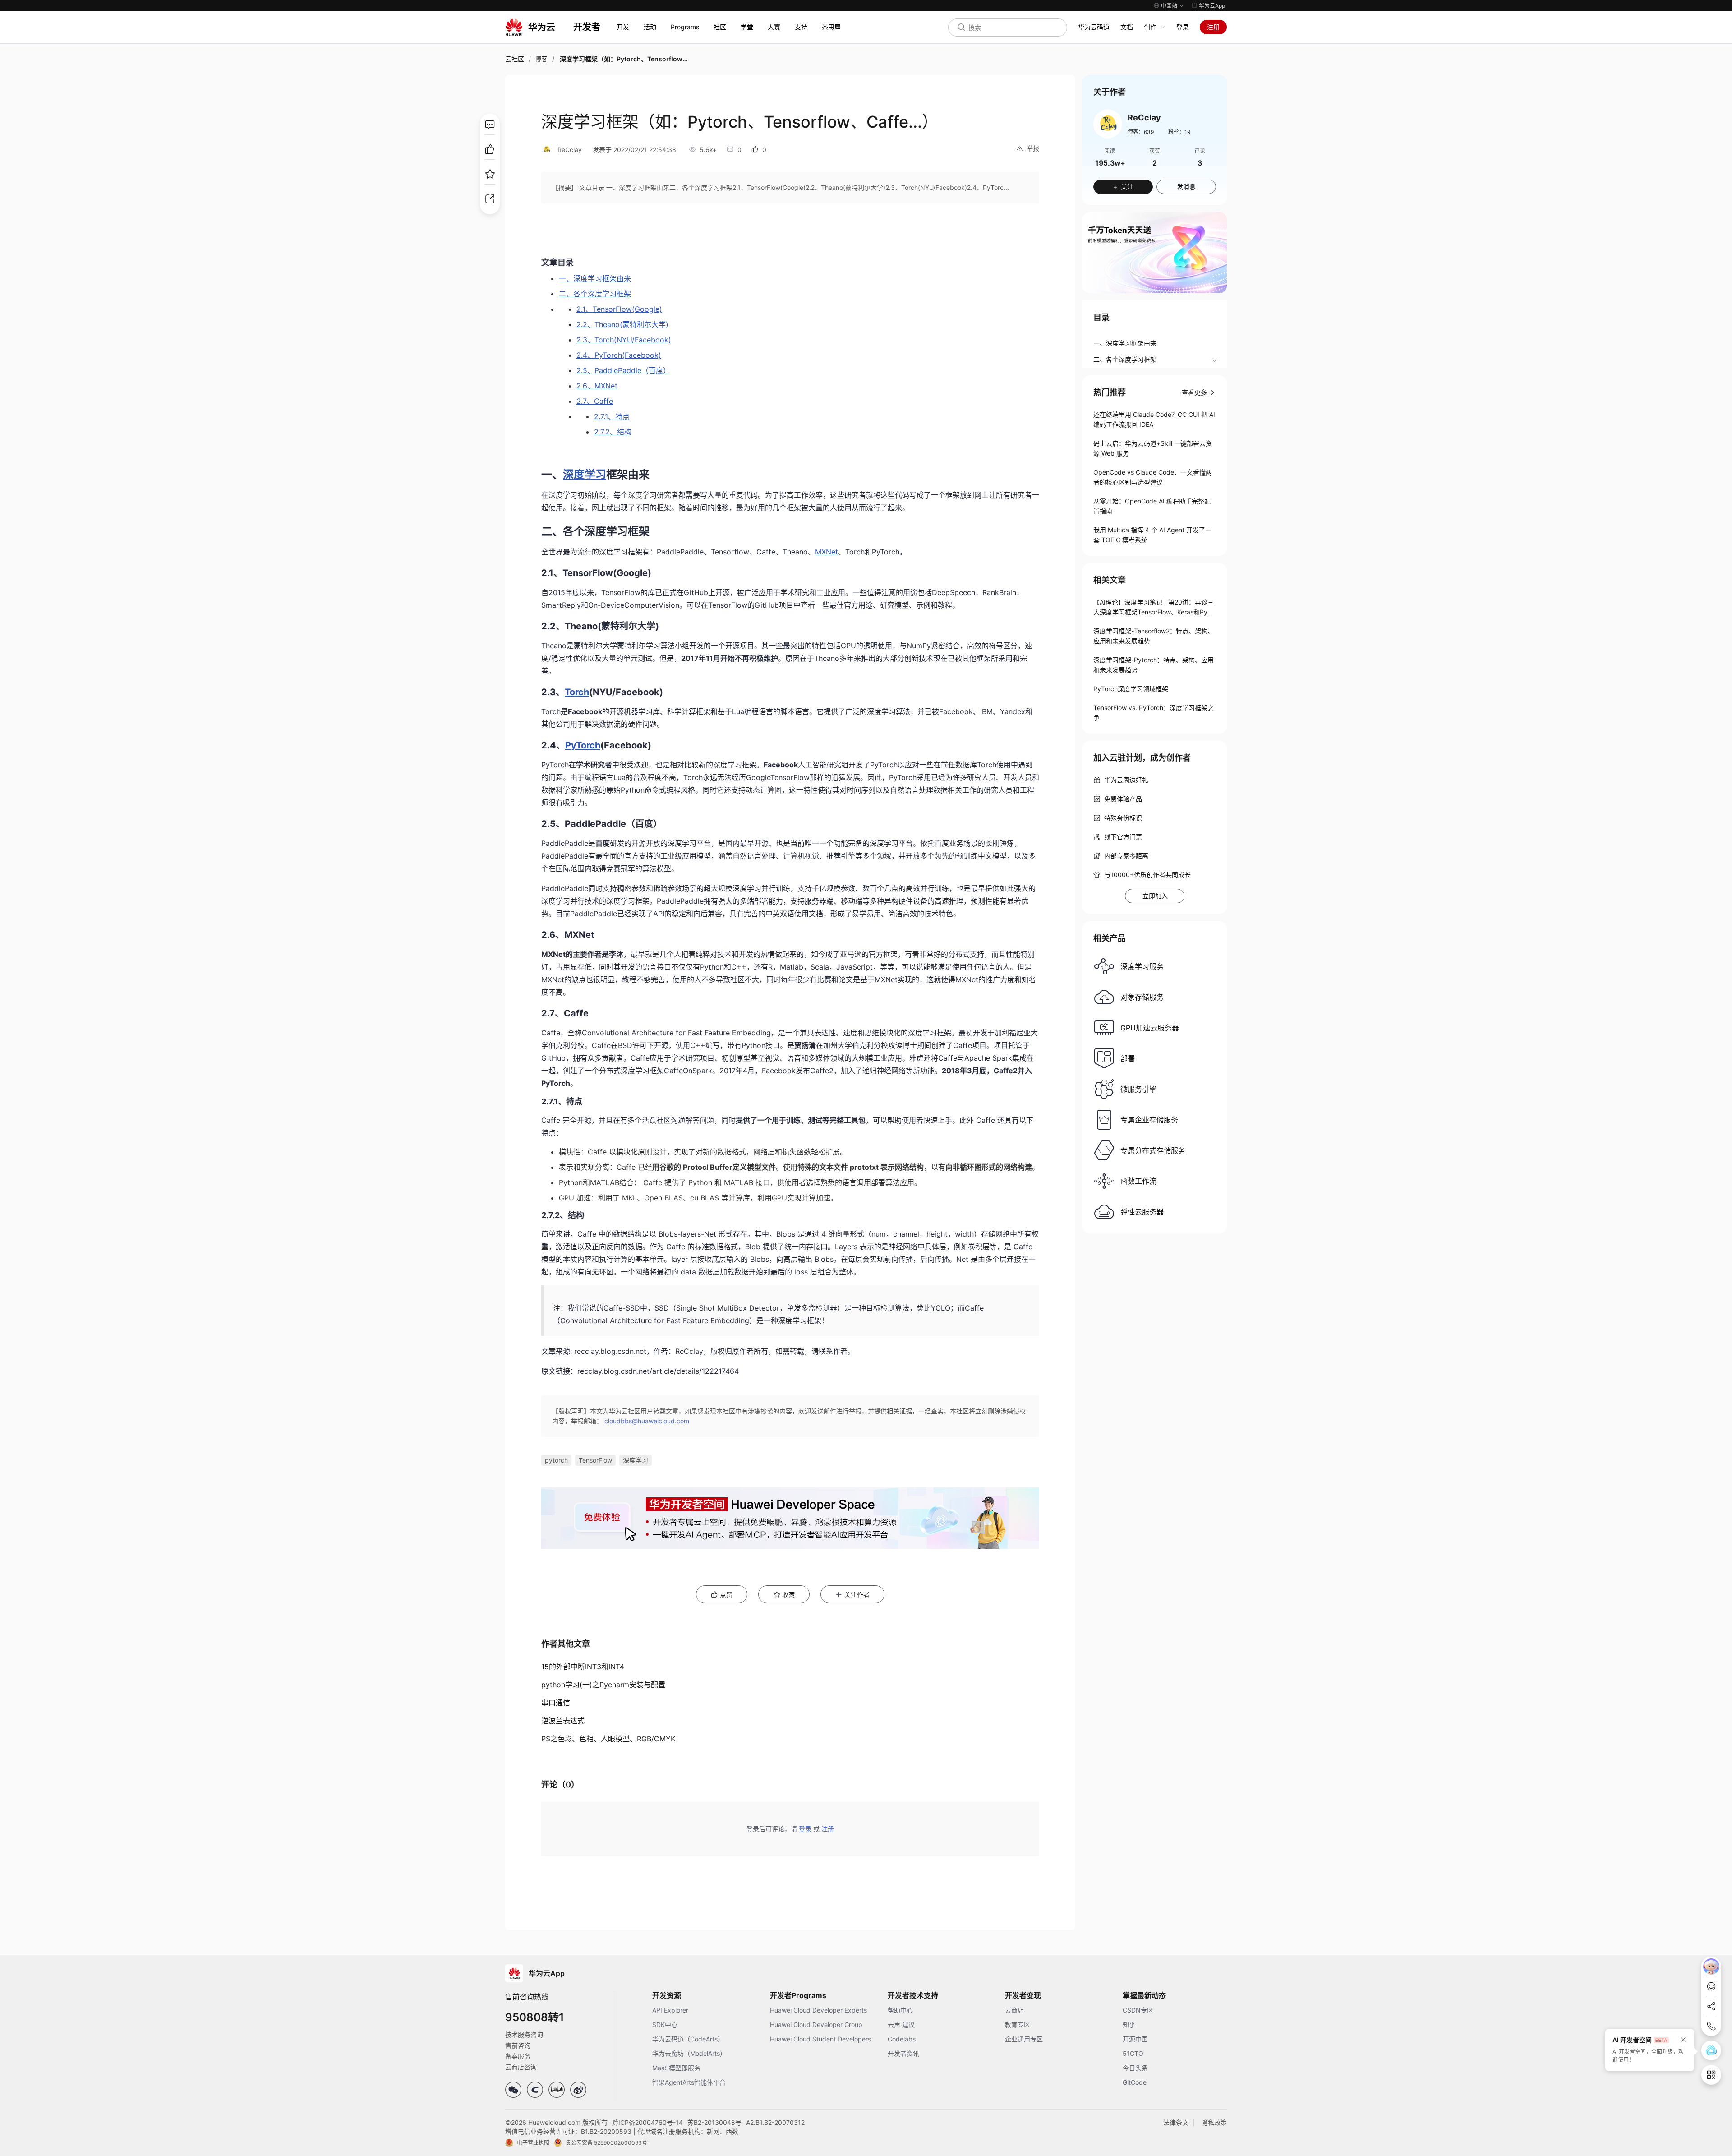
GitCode (1135, 2082)
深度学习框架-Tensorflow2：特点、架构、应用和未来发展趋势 (1154, 636)
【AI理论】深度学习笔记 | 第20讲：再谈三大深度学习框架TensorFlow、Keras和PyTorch (1154, 608)
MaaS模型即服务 (676, 2068)
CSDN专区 (1138, 2010)
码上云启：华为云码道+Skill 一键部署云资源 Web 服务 (1153, 448)
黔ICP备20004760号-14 (647, 2122)
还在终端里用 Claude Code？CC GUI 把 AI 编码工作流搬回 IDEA (1154, 419)
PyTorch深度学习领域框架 (1131, 689)
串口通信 (556, 1703)
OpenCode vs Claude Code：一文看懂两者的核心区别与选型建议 (1153, 477)
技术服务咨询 (524, 2034)
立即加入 (1155, 896)
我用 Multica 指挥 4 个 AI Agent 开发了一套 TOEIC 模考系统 (1152, 535)
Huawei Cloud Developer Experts (818, 2010)
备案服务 (518, 2056)
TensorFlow (595, 1460)
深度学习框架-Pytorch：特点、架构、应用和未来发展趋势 (1154, 665)
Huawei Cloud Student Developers (820, 2039)
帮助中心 (900, 2010)
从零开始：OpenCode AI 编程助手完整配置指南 (1152, 506)
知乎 (1129, 2024)
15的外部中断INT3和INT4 (583, 1667)
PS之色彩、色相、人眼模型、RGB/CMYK (608, 1739)
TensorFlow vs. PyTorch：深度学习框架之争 (1154, 713)
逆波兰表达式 (563, 1721)
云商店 (1014, 2010)
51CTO (1133, 2053)
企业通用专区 (1024, 2039)
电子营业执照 (533, 2143)
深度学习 (636, 1460)
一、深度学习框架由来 (1125, 343)
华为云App (1212, 6)
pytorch (556, 1460)
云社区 (515, 59)
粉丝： (1179, 132)
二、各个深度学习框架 (1125, 359)
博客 (541, 59)
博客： (1141, 132)
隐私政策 (1214, 2122)
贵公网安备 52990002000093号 (606, 2143)
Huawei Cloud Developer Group (816, 2024)
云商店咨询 (521, 2067)
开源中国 (1135, 2039)
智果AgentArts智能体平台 (689, 2082)
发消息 (1186, 187)
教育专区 (1018, 2024)
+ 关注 (1123, 187)
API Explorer (670, 2010)
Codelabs (902, 2039)
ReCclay (570, 150)
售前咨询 (518, 2045)
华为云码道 (1094, 27)
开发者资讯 (903, 2053)
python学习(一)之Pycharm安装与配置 (603, 1685)
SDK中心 (665, 2024)
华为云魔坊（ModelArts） (689, 2053)
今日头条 (1135, 2068)
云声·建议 (901, 2024)
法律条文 (1176, 2122)
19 (1187, 132)
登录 (1183, 27)
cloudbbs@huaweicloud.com (647, 1421)
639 (1149, 132)
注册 (1213, 27)
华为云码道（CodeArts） (688, 2039)
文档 (1127, 27)
